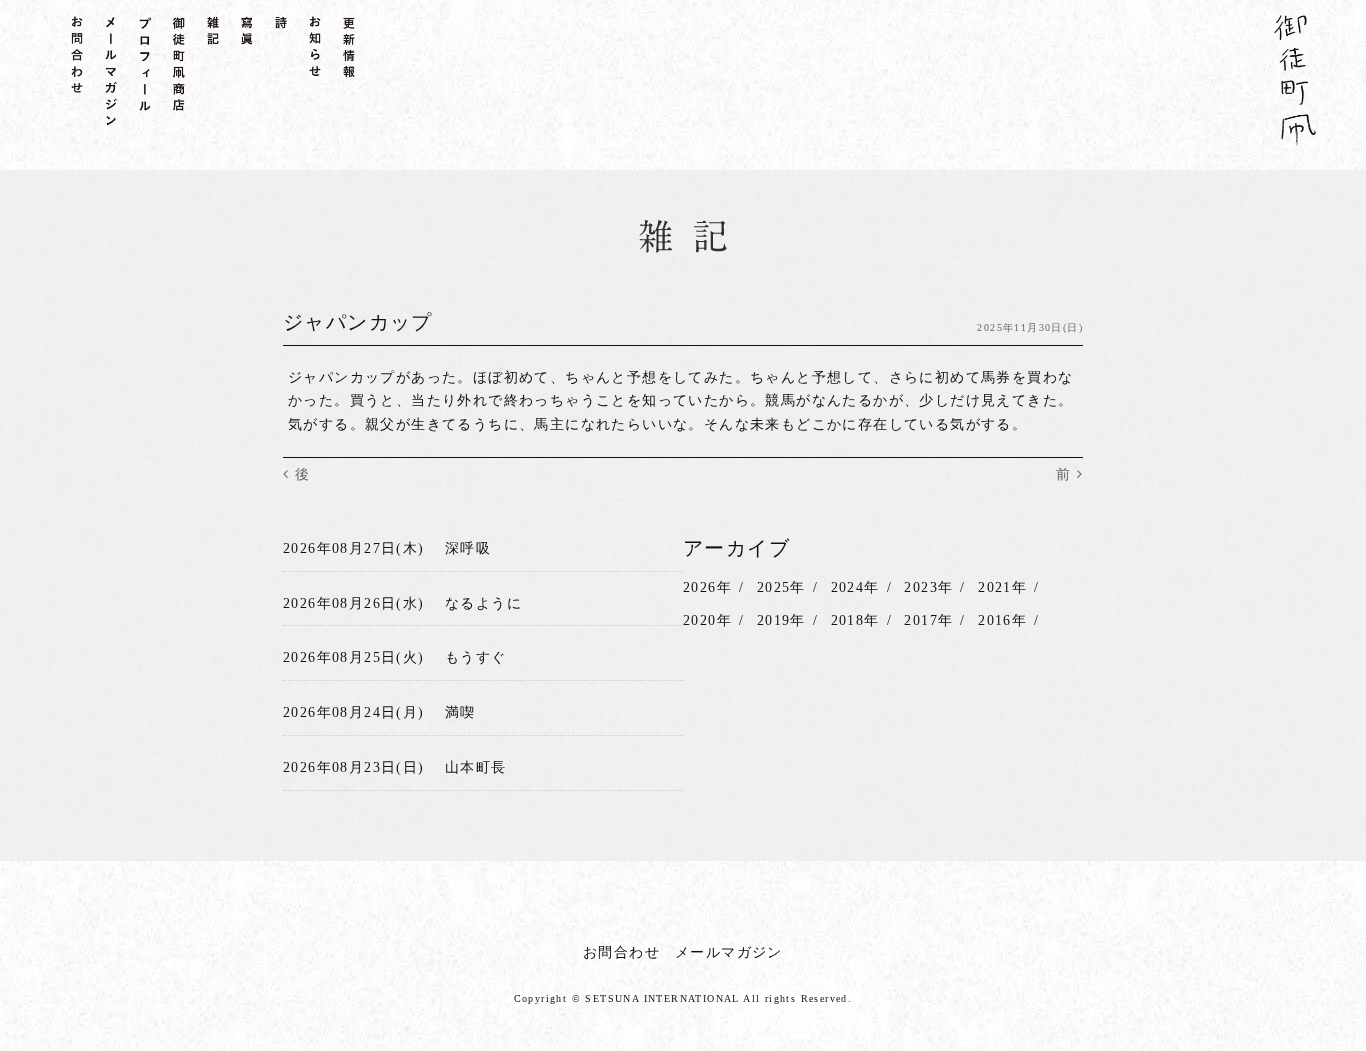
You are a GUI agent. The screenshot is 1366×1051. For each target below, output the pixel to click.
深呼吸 (468, 548)
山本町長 (476, 767)
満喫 (460, 712)
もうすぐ (476, 657)
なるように (483, 603)
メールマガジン (729, 952)
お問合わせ (621, 952)
